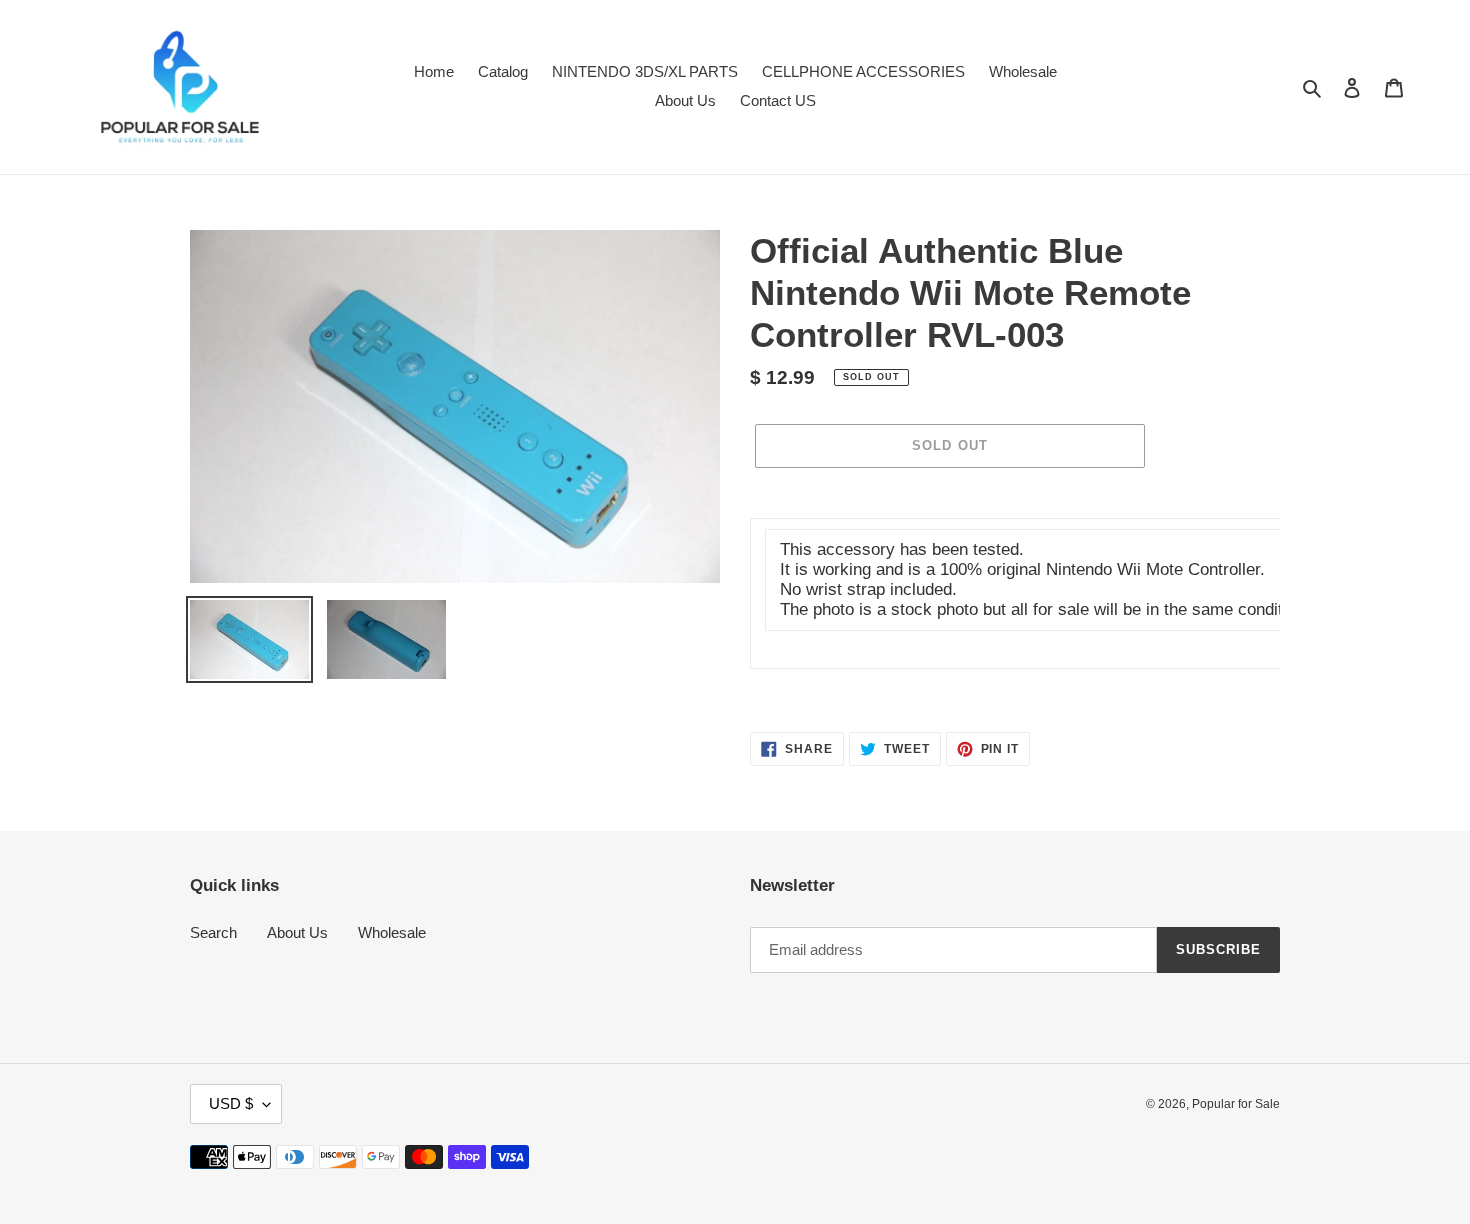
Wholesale (392, 932)
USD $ (231, 1103)
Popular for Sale (1236, 1104)
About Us (297, 932)
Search (213, 932)
